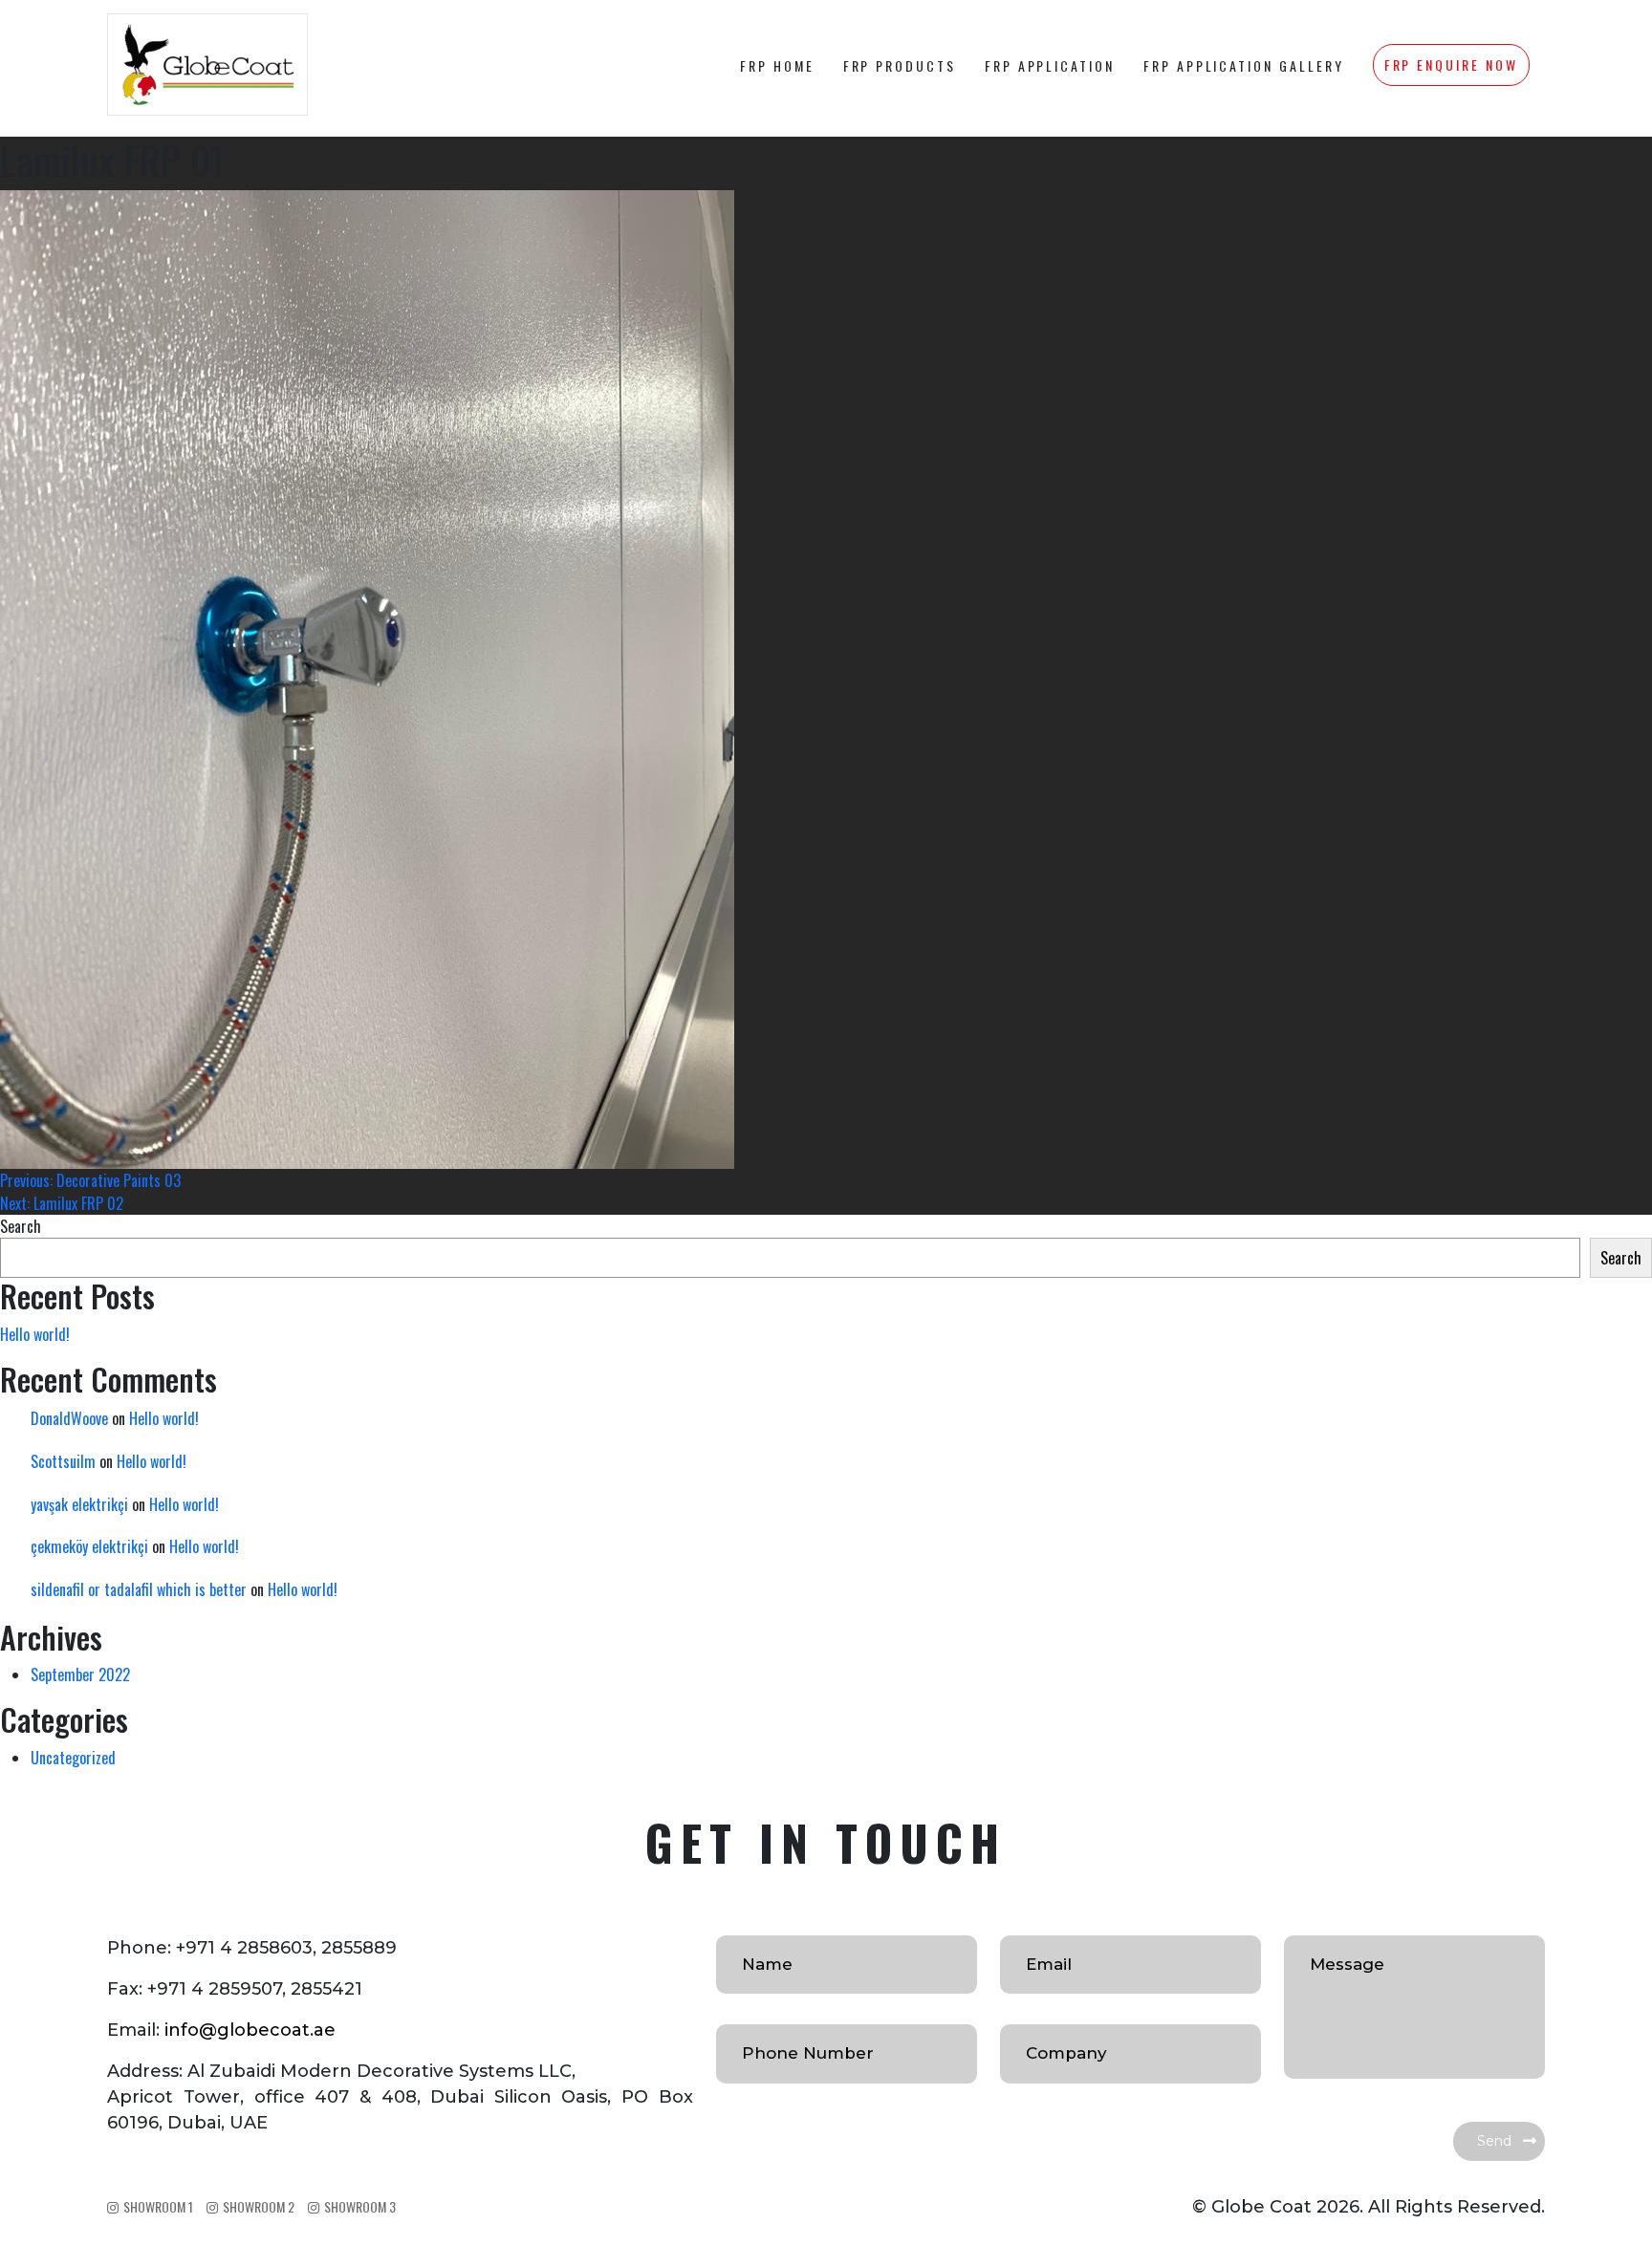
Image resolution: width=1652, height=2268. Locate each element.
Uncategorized (73, 1758)
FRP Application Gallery (1244, 65)
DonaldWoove (69, 1418)
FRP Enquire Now (1451, 65)
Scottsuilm (63, 1461)
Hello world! (35, 1334)
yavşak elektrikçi (79, 1504)
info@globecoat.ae (250, 2030)
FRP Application (1050, 65)
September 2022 (80, 1674)
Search (21, 1226)
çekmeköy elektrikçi (89, 1546)
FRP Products (900, 65)
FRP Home (777, 65)
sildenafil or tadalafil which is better (139, 1589)
